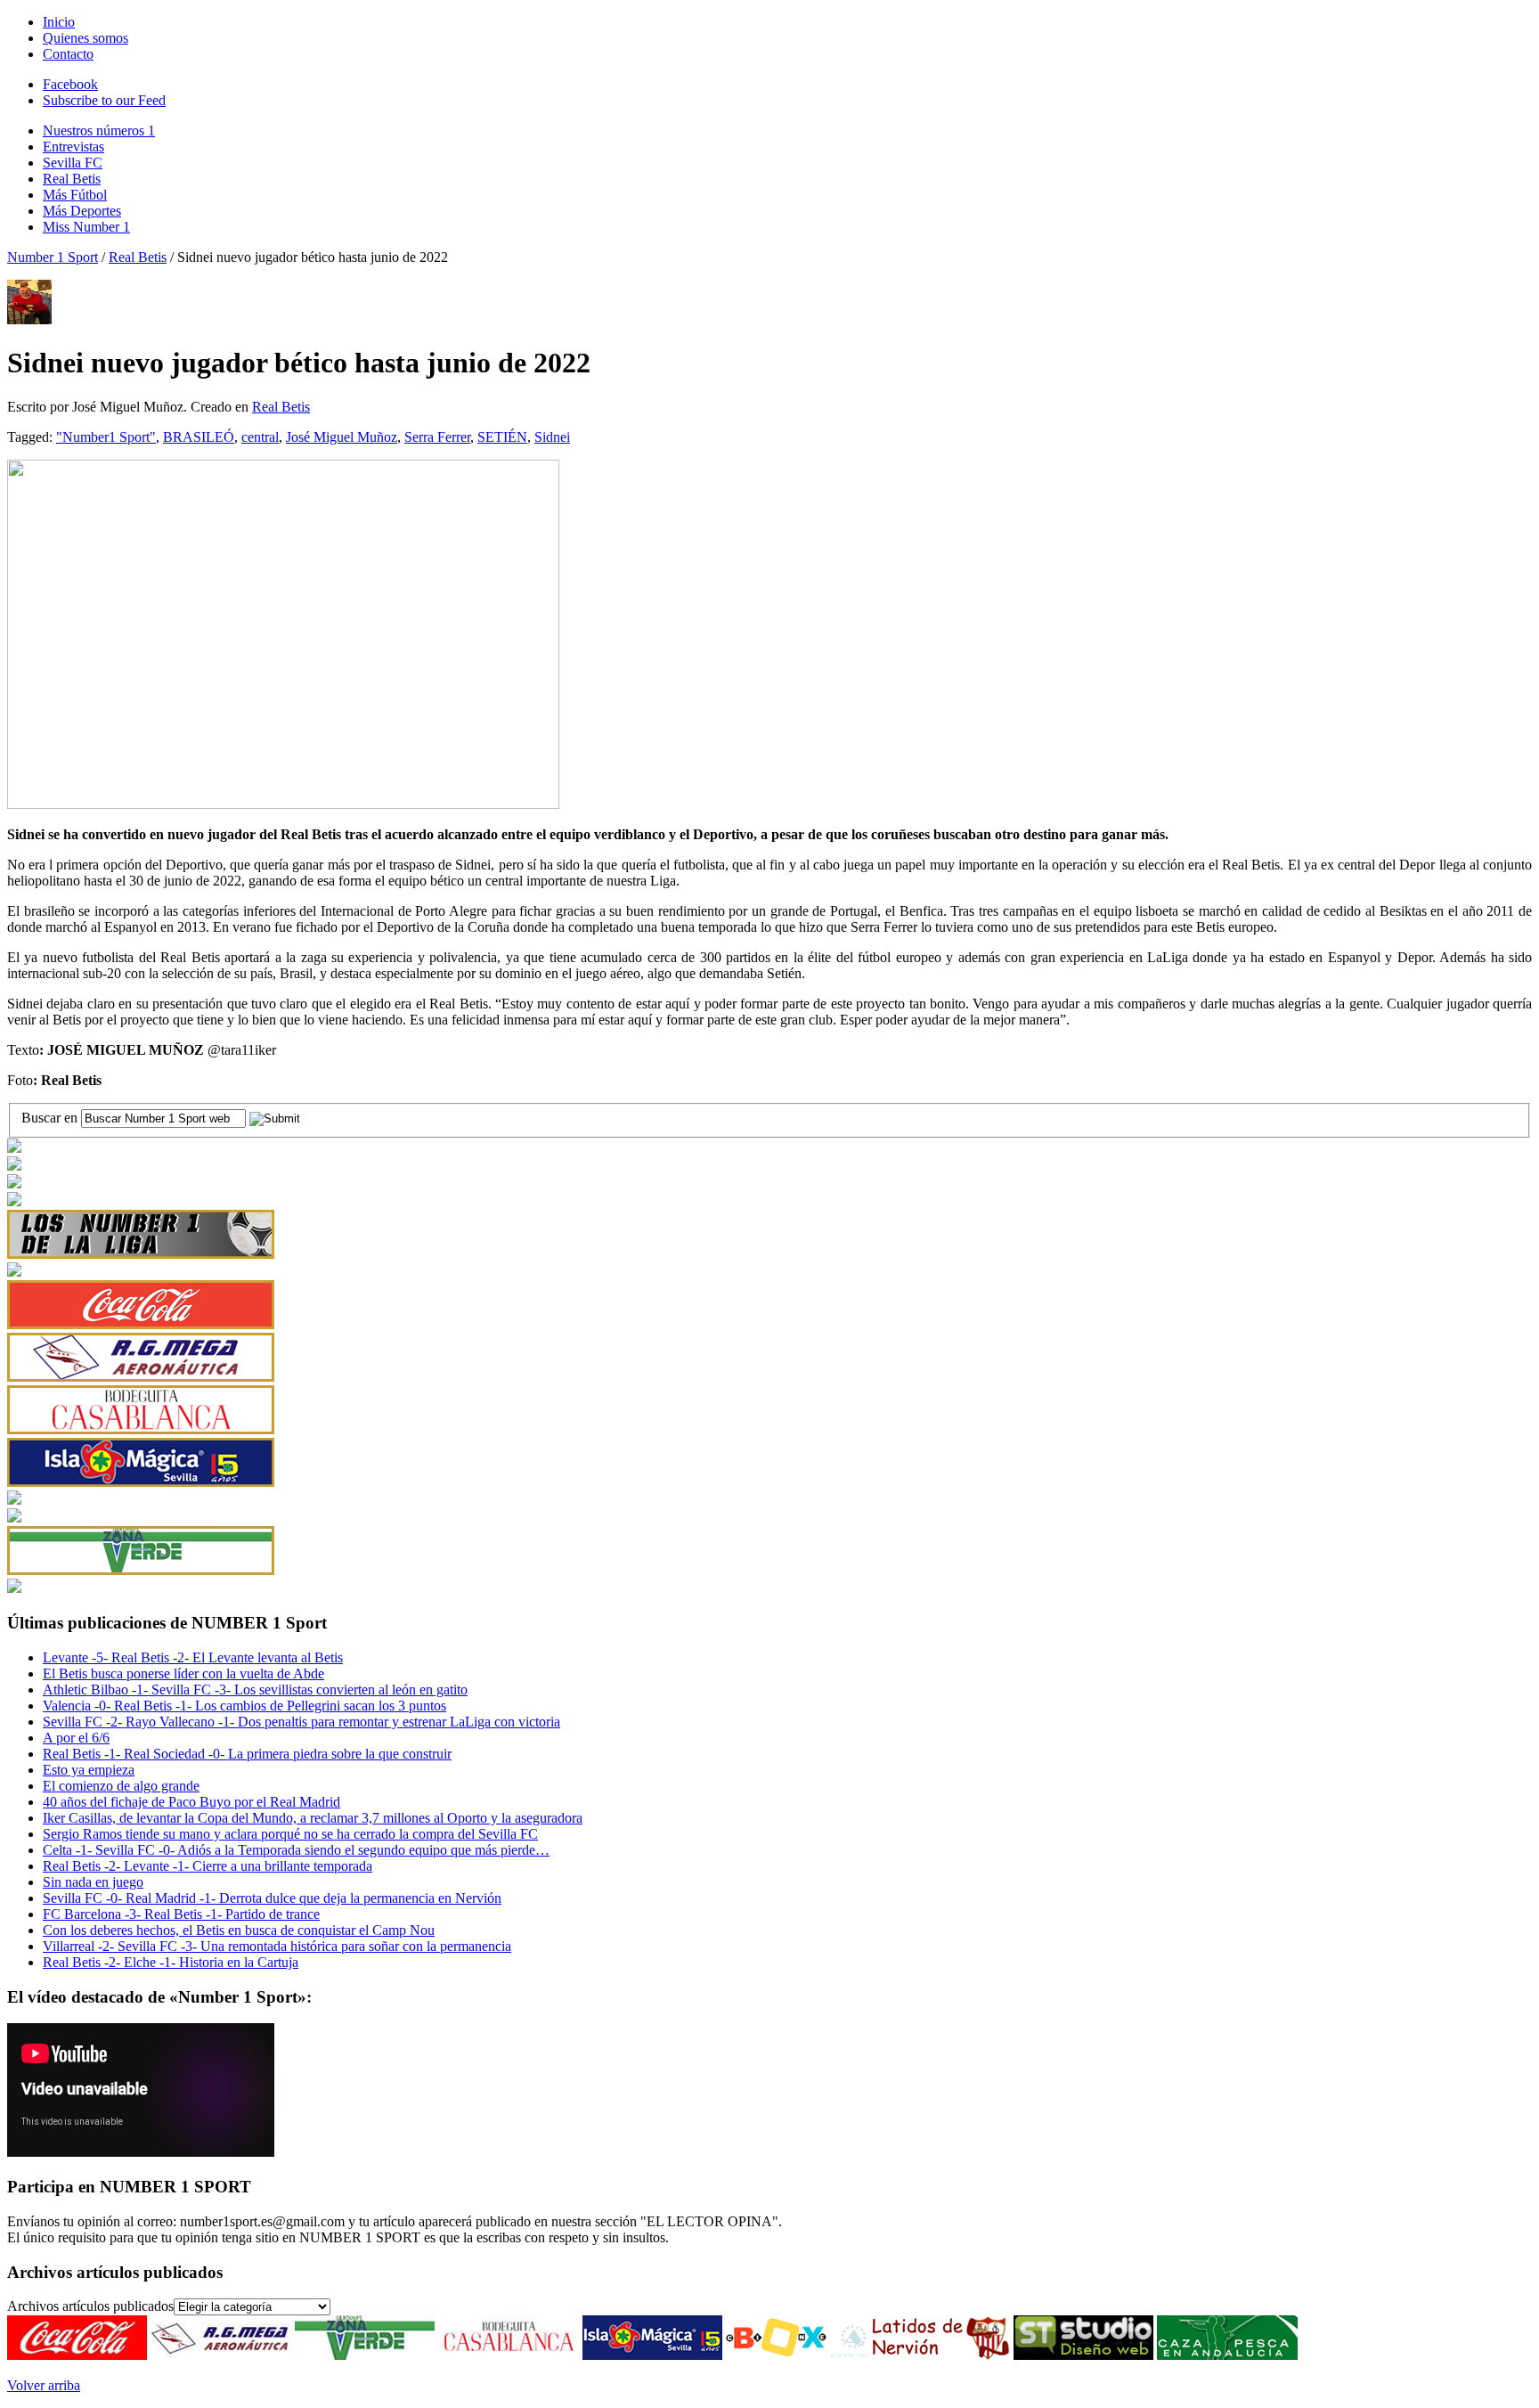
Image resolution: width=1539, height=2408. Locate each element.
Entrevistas (73, 147)
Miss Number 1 (86, 227)
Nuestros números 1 (99, 131)
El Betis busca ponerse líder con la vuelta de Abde (183, 1673)
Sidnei (552, 437)
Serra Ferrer (437, 437)
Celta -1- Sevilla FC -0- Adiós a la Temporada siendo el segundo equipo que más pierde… (296, 1850)
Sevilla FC (73, 163)
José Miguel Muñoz (342, 437)
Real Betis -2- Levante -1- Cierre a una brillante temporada (208, 1866)
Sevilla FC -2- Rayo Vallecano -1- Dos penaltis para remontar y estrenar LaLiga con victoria (301, 1722)
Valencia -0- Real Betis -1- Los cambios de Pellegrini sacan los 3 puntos (244, 1706)
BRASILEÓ (199, 437)
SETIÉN (502, 437)
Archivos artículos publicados (90, 2306)
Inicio (59, 22)
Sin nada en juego (93, 1882)
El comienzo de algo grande (121, 1786)
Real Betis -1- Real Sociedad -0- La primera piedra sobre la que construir (247, 1754)
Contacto (68, 54)
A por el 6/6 (76, 1738)
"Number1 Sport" (106, 437)
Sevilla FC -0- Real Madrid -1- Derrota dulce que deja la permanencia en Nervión (272, 1898)
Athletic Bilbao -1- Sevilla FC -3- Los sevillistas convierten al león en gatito (255, 1690)
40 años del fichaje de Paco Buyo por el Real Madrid (191, 1802)
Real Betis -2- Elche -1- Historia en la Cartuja (171, 1962)
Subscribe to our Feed (104, 100)
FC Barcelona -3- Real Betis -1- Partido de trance (181, 1914)
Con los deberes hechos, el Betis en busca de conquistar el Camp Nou (239, 1930)
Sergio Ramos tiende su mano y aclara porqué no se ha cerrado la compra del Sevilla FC (290, 1834)
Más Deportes (82, 211)
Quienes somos (85, 38)
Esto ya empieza (89, 1770)
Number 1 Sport (53, 257)
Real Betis (72, 179)
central (260, 437)
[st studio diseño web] (1083, 2355)
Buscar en (51, 1118)
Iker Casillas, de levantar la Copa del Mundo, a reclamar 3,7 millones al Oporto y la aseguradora (313, 1818)
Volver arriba (44, 2385)
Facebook (70, 84)
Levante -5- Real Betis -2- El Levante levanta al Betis (193, 1657)
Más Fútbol (75, 195)
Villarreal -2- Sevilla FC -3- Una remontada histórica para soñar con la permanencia (277, 1946)
